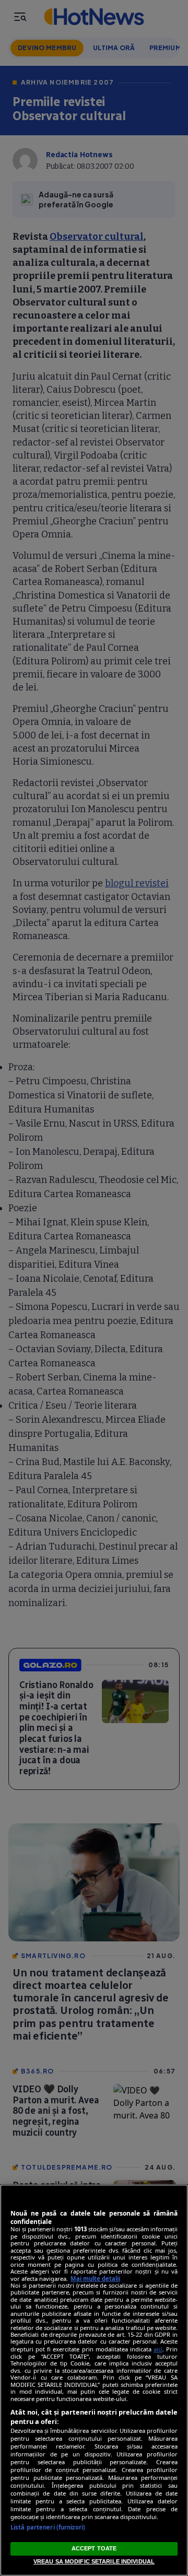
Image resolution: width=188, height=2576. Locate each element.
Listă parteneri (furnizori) (48, 2527)
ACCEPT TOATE (94, 2548)
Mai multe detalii (95, 2279)
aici (158, 2349)
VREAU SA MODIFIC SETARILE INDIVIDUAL (94, 2561)
